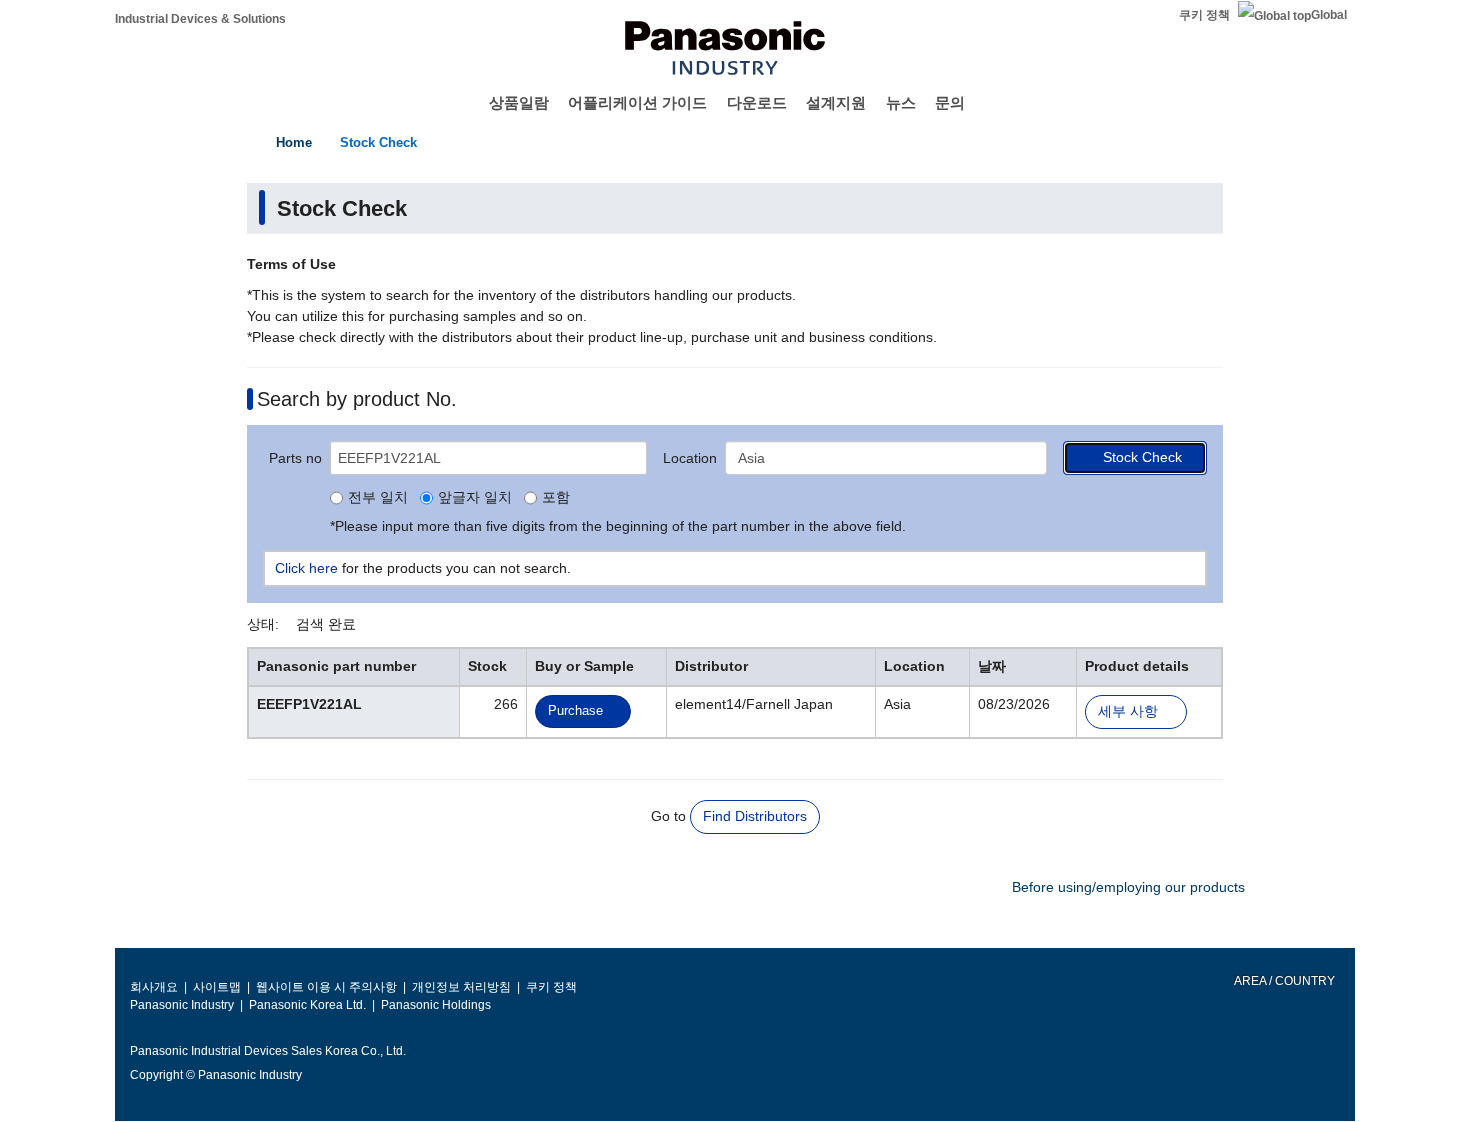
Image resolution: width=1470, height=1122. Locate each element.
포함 (556, 498)
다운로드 (757, 102)
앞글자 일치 (475, 498)
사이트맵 (217, 987)
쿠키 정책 (1204, 15)
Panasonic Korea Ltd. (307, 1005)
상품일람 (519, 102)
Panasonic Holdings (436, 1005)
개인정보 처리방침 (461, 987)
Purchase (575, 710)
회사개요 (154, 987)
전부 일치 (378, 498)
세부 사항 (1128, 711)
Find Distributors (755, 816)
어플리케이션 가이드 (637, 102)
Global (1329, 15)
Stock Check (378, 142)
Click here (306, 568)
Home (294, 142)
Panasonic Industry (182, 1005)
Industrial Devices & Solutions (200, 19)
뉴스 (901, 102)
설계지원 (836, 102)
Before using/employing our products (1128, 887)
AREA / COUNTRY (1283, 981)
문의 (950, 102)
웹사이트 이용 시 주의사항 (326, 987)
